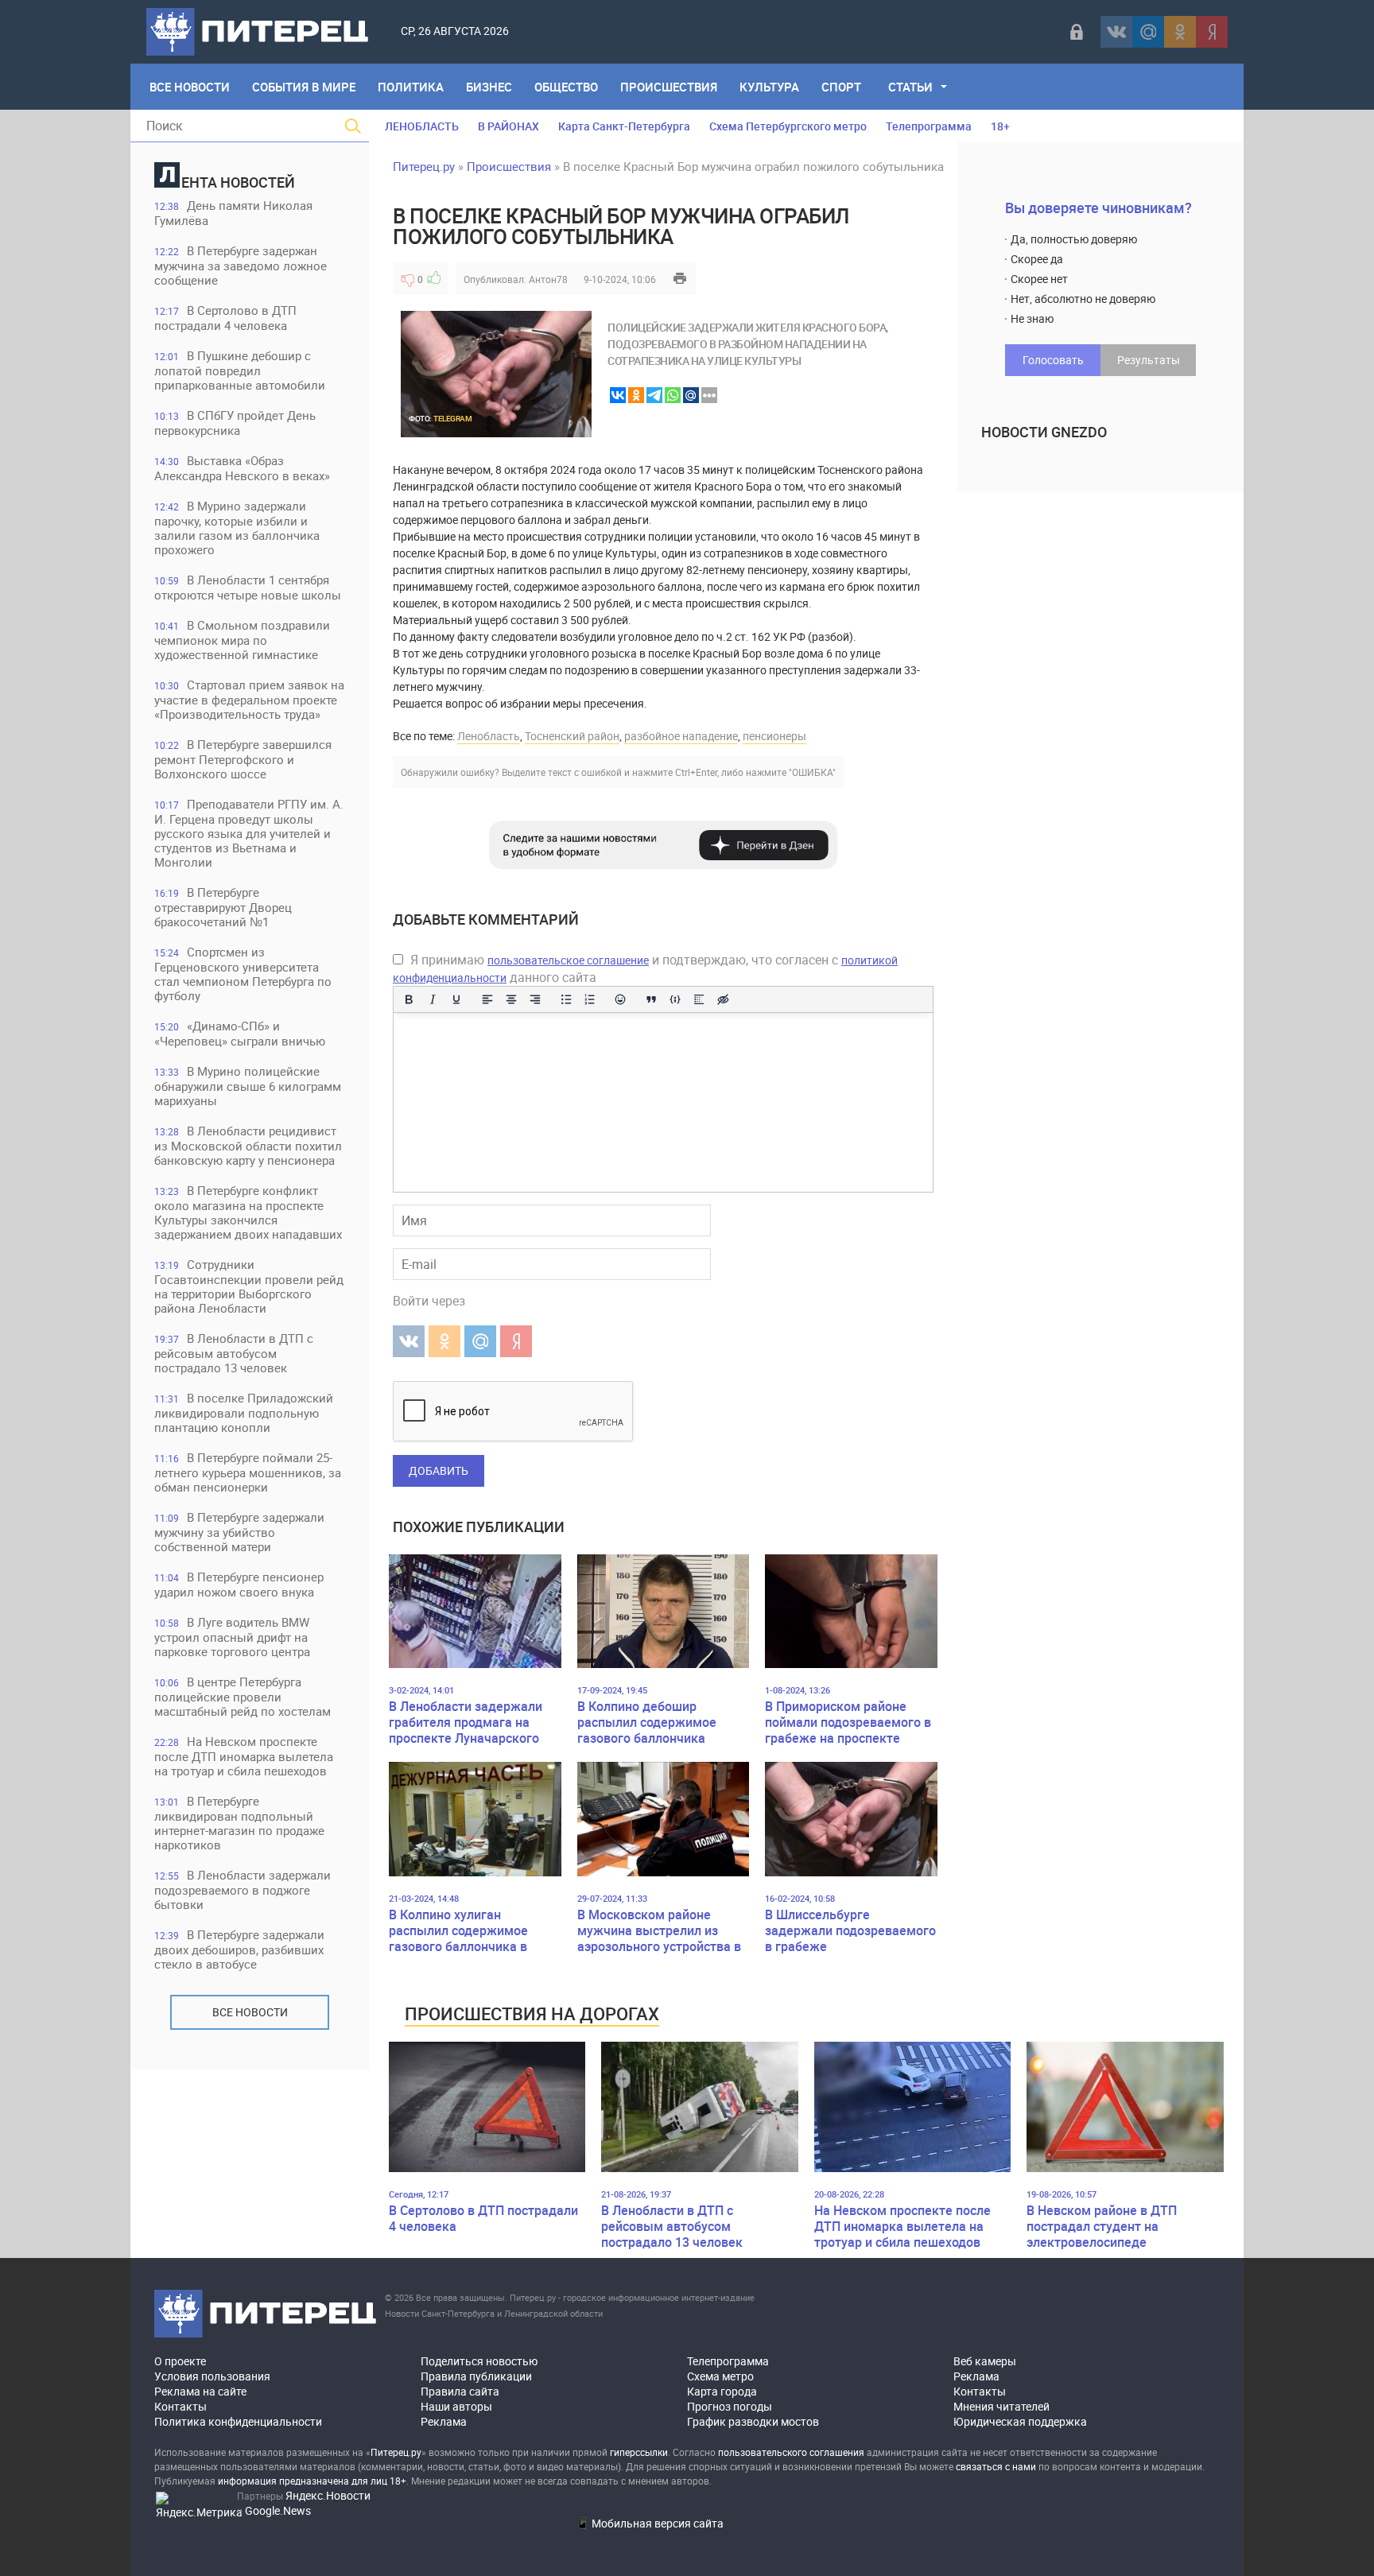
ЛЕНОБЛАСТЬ (422, 126)
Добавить (439, 1470)
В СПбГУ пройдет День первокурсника (235, 423)
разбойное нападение (681, 736)
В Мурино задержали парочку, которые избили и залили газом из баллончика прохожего (237, 528)
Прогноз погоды (730, 2406)
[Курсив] (433, 999)
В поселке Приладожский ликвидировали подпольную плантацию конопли (244, 1412)
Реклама (444, 2421)
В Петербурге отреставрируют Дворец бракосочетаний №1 (223, 907)
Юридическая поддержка (1020, 2421)
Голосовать (1053, 360)
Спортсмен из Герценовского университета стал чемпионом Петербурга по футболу (243, 974)
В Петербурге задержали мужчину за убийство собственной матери (239, 1532)
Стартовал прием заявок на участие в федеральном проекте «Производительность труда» (249, 699)
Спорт (841, 87)
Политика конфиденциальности (238, 2421)
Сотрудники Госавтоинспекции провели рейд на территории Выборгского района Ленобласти (249, 1286)
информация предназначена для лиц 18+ (312, 2481)
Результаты (1149, 360)
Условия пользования (212, 2376)
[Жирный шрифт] (409, 999)
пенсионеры (774, 736)
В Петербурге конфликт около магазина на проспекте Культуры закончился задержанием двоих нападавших (248, 1212)
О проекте (180, 2361)
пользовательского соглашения (791, 2452)
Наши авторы (456, 2406)
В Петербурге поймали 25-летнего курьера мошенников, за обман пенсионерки (248, 1472)
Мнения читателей (1001, 2406)
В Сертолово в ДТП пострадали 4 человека (225, 318)
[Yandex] (1212, 32)
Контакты (180, 2406)
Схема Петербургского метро (788, 126)
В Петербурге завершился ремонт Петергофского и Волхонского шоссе (243, 759)
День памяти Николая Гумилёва (233, 213)
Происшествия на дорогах (532, 2013)
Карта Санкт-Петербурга (624, 126)
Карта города (722, 2391)
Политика (411, 87)
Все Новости (190, 87)
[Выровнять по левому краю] (487, 999)
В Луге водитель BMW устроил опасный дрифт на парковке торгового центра (232, 1637)
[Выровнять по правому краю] (535, 999)
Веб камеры (985, 2361)
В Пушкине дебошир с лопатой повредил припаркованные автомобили (240, 370)
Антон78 (548, 279)
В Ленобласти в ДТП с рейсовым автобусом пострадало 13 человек (234, 1353)
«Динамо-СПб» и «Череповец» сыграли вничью (240, 1033)
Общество (566, 87)
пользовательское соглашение (568, 960)
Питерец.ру (424, 166)
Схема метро (720, 2376)
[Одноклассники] (1180, 32)
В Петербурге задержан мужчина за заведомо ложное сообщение (241, 265)
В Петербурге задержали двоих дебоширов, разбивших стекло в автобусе (239, 1949)
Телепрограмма (929, 126)
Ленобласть (489, 736)
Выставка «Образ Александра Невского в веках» (242, 468)
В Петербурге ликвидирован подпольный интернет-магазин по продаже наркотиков (239, 1823)
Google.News (278, 2510)
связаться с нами (996, 2466)
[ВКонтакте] (1116, 32)
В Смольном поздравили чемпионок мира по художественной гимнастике (242, 640)
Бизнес (489, 87)
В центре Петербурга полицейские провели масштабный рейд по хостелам (243, 1696)
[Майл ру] (1148, 32)
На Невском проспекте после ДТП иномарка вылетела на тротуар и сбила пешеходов (244, 1756)
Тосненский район (572, 736)
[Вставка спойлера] (699, 999)
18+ (1000, 126)
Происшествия (669, 87)
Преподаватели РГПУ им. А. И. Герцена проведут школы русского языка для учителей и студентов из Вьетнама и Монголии (249, 833)
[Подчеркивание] (456, 999)
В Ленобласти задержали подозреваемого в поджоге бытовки (243, 1889)
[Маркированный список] (566, 999)
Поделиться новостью (479, 2361)
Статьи (910, 87)
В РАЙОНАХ (508, 126)
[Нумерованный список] (590, 999)
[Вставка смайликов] (621, 999)
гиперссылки (639, 2452)
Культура (769, 87)
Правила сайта (460, 2391)
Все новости (250, 2012)
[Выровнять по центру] (511, 999)
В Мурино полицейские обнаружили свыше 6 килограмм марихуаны (248, 1086)
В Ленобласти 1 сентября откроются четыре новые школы (248, 587)
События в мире (304, 87)
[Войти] (1077, 32)
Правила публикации (476, 2376)
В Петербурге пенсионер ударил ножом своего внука (239, 1584)
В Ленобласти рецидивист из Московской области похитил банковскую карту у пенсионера (248, 1145)
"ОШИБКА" (812, 772)
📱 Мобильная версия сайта (650, 2523)
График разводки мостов (753, 2421)
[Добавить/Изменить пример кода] (675, 999)
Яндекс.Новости (328, 2495)
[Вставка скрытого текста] (723, 999)
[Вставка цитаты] (651, 999)
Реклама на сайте (200, 2391)
